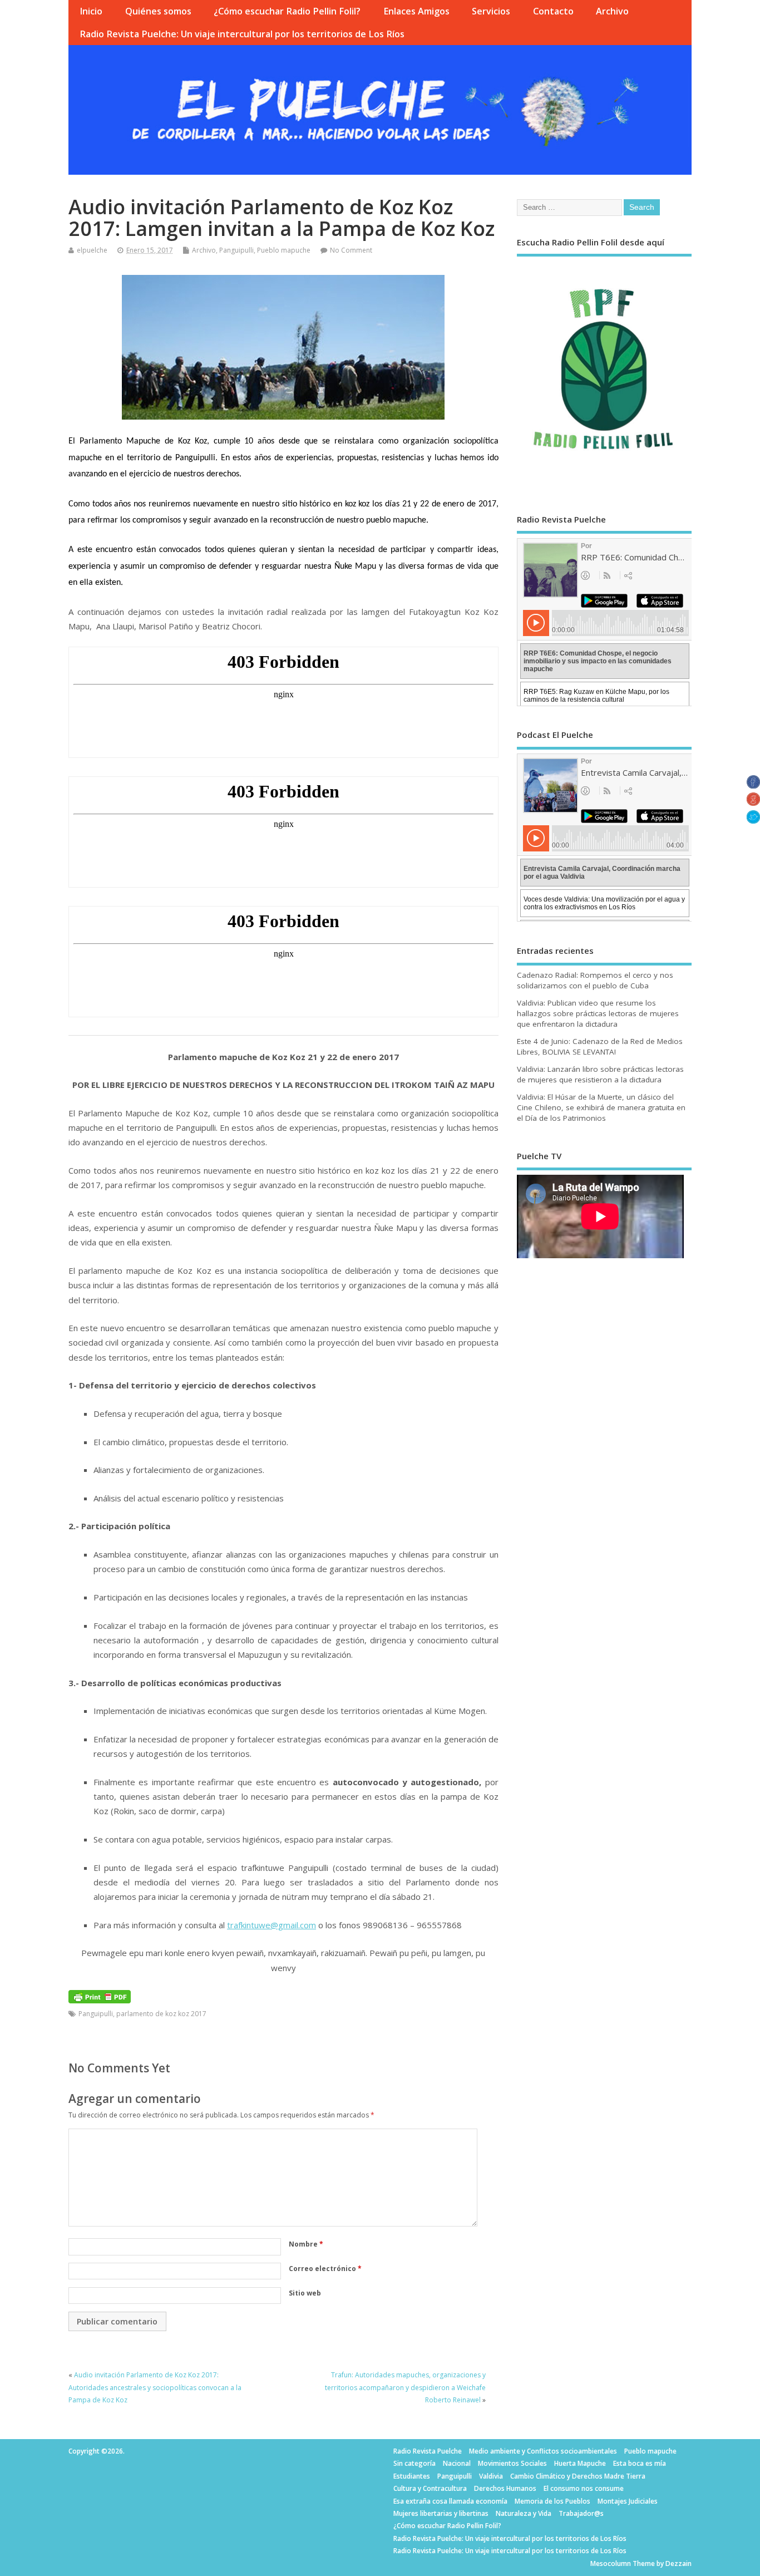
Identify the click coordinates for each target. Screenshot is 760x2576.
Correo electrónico (325, 2269)
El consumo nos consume (584, 2488)
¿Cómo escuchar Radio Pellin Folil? (287, 11)
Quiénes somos (158, 11)
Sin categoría (414, 2463)
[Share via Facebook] (753, 785)
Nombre (306, 2244)
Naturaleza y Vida (524, 2513)
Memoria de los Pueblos (552, 2501)
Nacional (457, 2463)
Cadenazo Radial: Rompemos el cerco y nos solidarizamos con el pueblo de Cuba (595, 980)
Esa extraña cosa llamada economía (450, 2501)
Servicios (491, 11)
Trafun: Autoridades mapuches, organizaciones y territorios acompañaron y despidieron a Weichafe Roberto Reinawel (405, 2387)
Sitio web (305, 2293)
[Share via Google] (753, 802)
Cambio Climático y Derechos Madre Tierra (578, 2476)
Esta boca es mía (640, 2463)
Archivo (612, 11)
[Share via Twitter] (753, 820)
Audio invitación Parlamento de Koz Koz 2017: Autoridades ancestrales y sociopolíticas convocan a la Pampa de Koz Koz (155, 2387)
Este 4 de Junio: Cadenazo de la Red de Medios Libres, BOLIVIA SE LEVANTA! (600, 1046)
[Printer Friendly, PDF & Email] (100, 1996)
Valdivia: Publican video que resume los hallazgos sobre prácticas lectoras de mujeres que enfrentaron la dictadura (598, 1013)
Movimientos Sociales (512, 2463)
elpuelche (92, 250)
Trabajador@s (581, 2513)
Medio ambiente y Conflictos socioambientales (543, 2451)
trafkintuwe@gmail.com (272, 1925)
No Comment (351, 250)
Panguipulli (236, 250)
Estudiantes (412, 2476)
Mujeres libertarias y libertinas (441, 2513)
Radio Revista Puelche (428, 2451)
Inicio (91, 11)
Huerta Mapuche (580, 2463)
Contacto (553, 11)
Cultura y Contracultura (430, 2488)
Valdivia (491, 2476)
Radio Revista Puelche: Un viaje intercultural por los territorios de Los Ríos (242, 34)
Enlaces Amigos (416, 11)
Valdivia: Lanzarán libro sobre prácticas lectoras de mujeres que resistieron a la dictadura (600, 1074)
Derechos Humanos (505, 2488)
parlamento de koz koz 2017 (161, 2014)
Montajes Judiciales (628, 2501)
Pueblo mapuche (284, 250)
